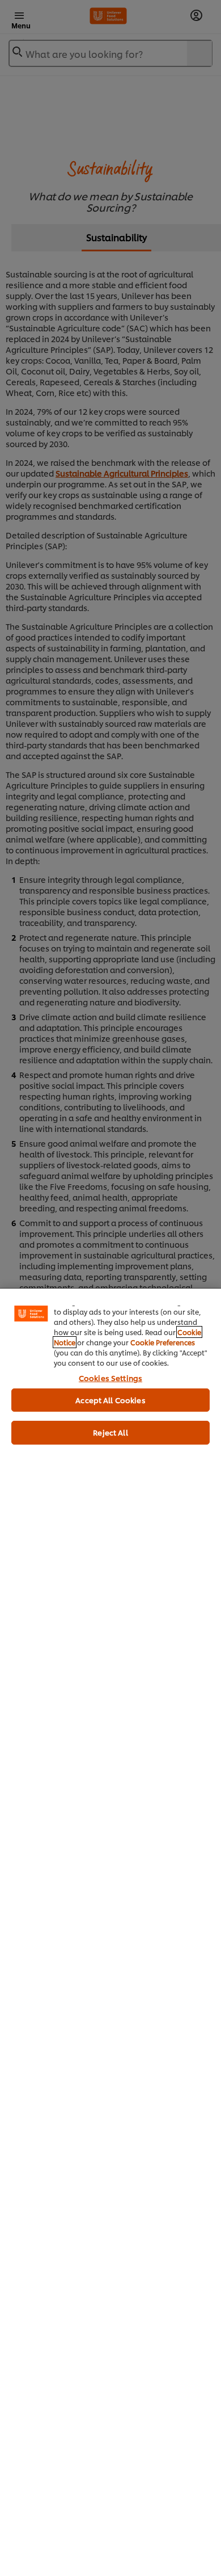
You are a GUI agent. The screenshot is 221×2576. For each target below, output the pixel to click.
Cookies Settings (110, 1378)
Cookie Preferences (163, 1342)
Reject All (110, 1432)
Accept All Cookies (110, 1400)
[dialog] (110, 1932)
